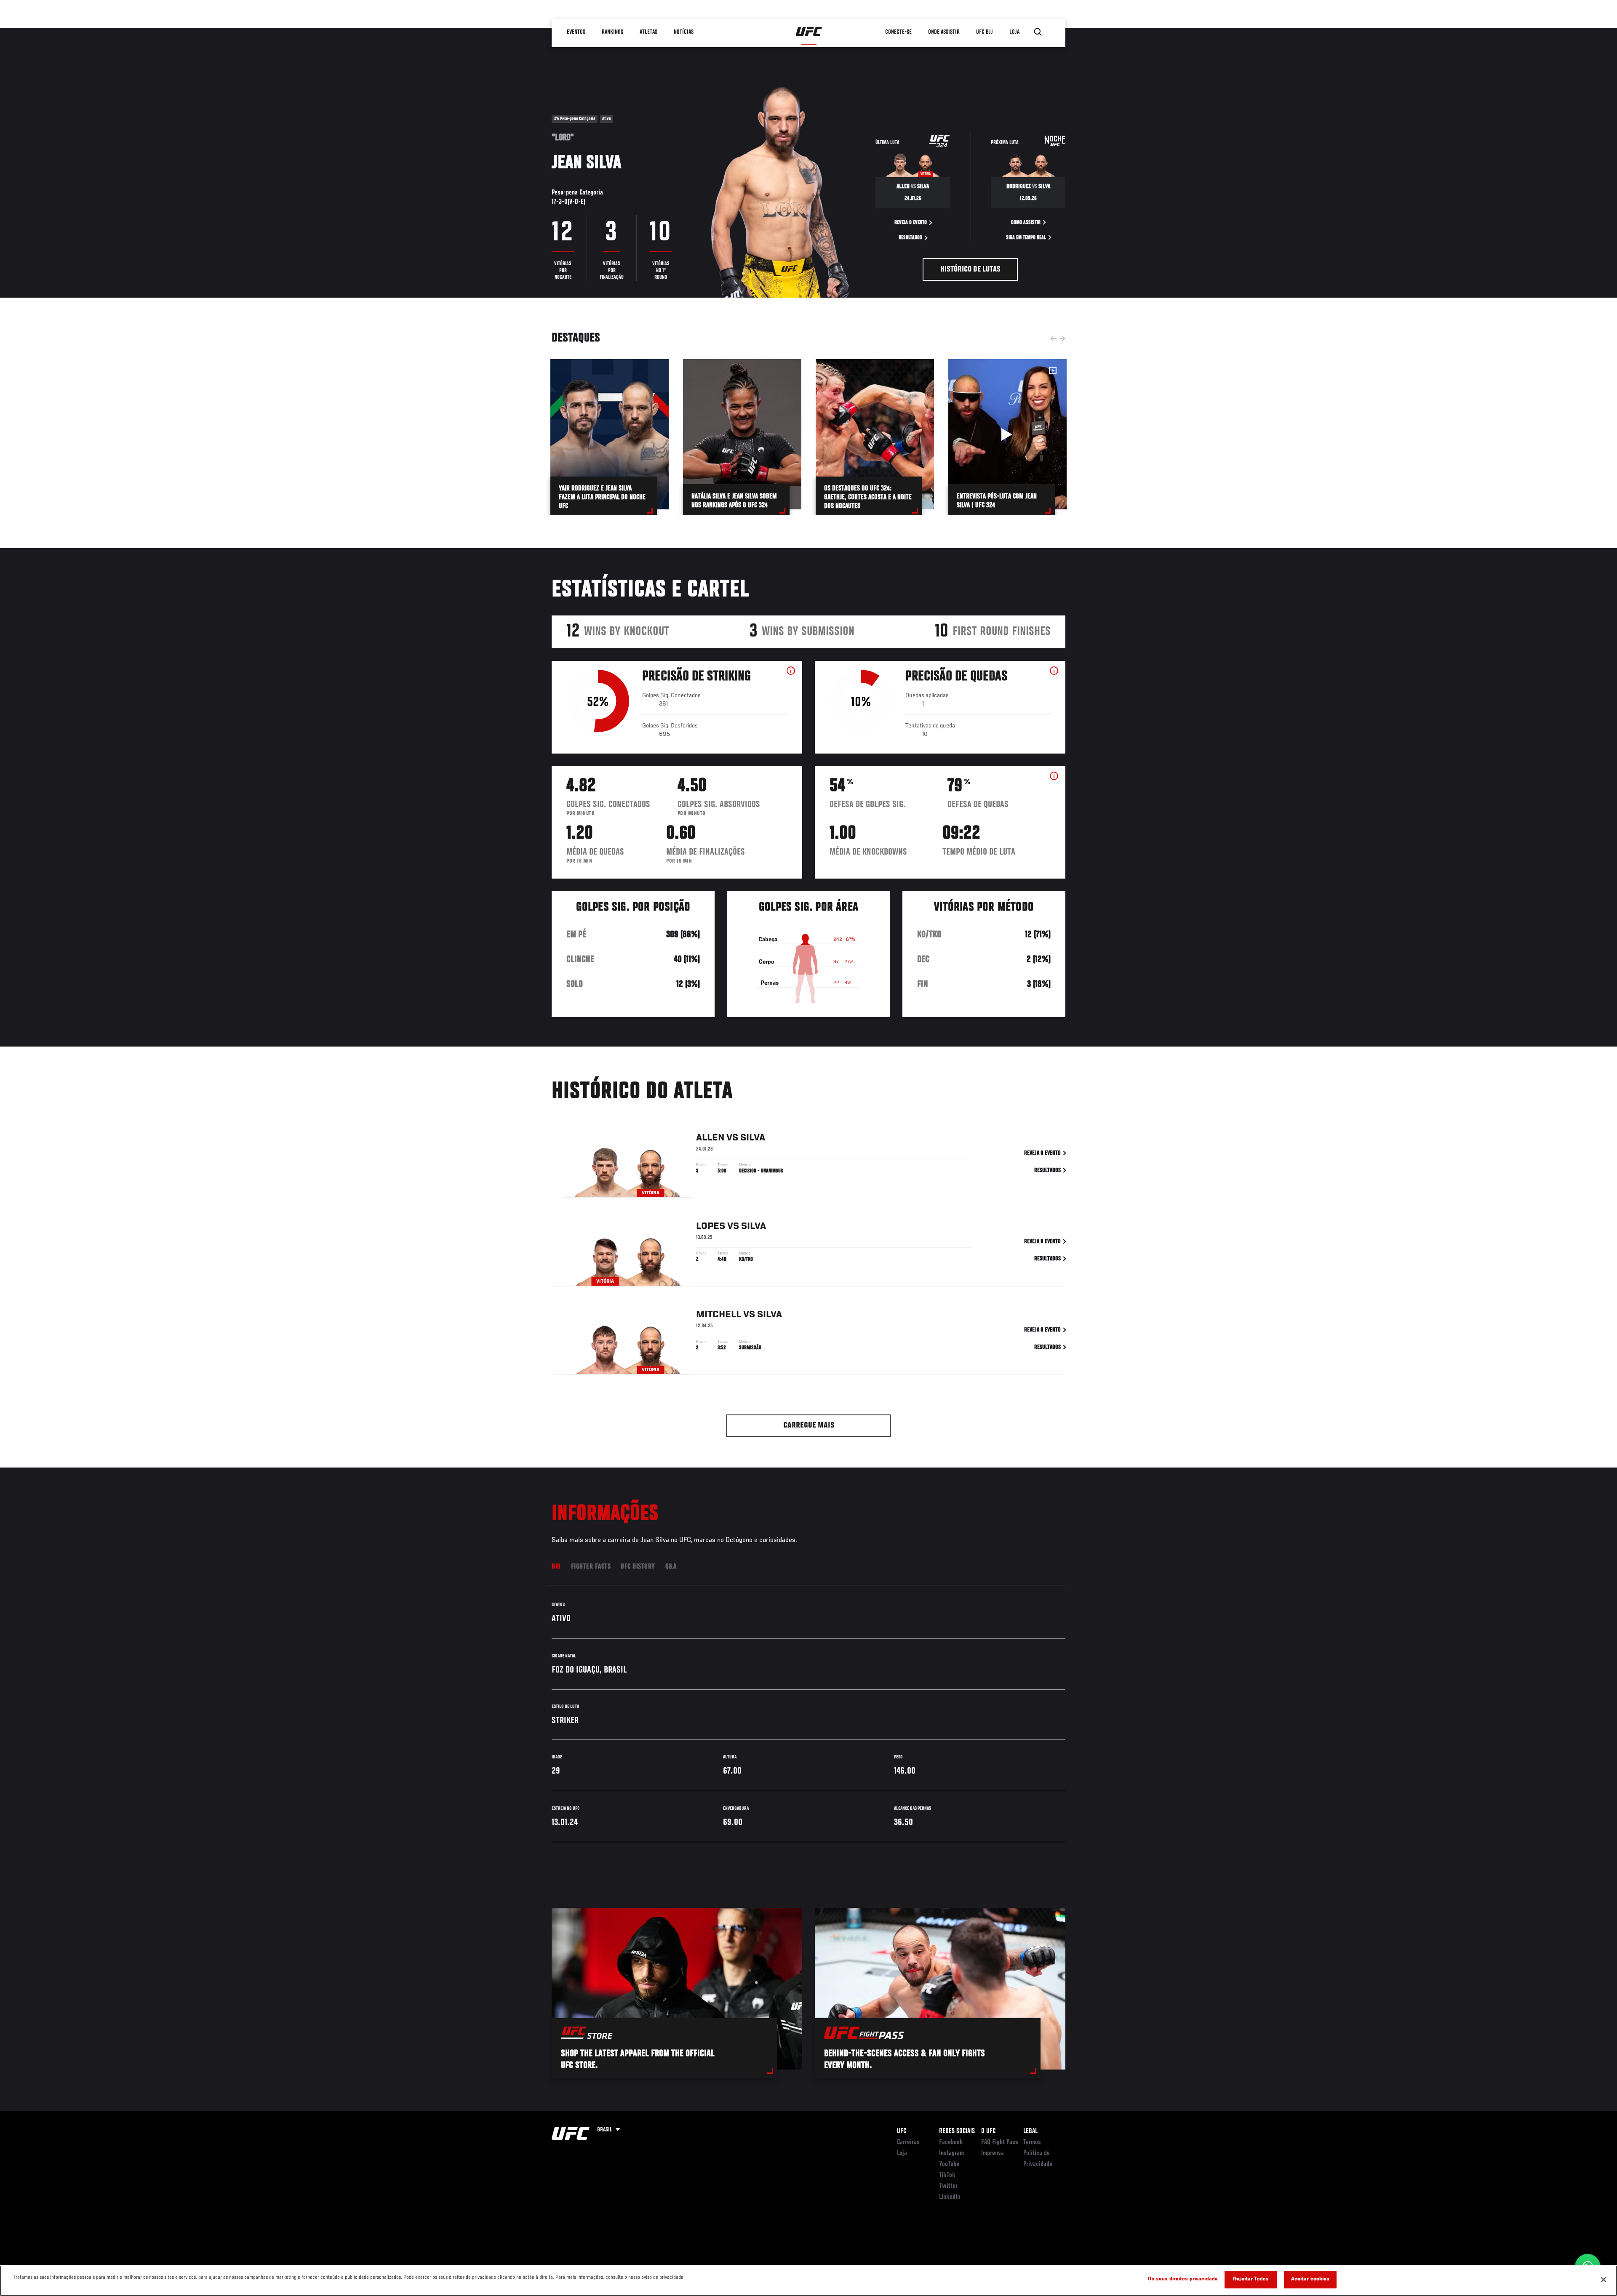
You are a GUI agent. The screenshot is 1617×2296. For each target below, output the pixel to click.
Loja (902, 2153)
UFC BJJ (985, 32)
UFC (902, 2131)
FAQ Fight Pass (1000, 2142)
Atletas (648, 32)
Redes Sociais (957, 2131)
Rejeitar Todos (1251, 2279)
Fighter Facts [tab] (591, 1567)
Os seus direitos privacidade (1183, 2279)
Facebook (951, 2142)
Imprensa (993, 2153)
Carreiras (908, 2142)
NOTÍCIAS (684, 32)
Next (1062, 338)
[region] (808, 2281)
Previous (1053, 338)
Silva (753, 1138)
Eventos (576, 32)
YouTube (949, 2164)
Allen (710, 1138)
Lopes (711, 1226)
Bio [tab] (556, 1567)
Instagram (951, 2153)
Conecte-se (898, 32)
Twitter (948, 2186)
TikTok (947, 2175)
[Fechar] (1604, 2280)
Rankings (612, 32)
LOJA (1014, 32)
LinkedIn (950, 2197)
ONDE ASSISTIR (944, 32)
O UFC (988, 2131)
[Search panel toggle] (1038, 32)
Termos (1032, 2142)
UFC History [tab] (638, 1567)
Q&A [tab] (671, 1567)
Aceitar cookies (1310, 2279)
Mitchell (719, 1315)
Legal (1030, 2131)
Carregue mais (809, 1426)
